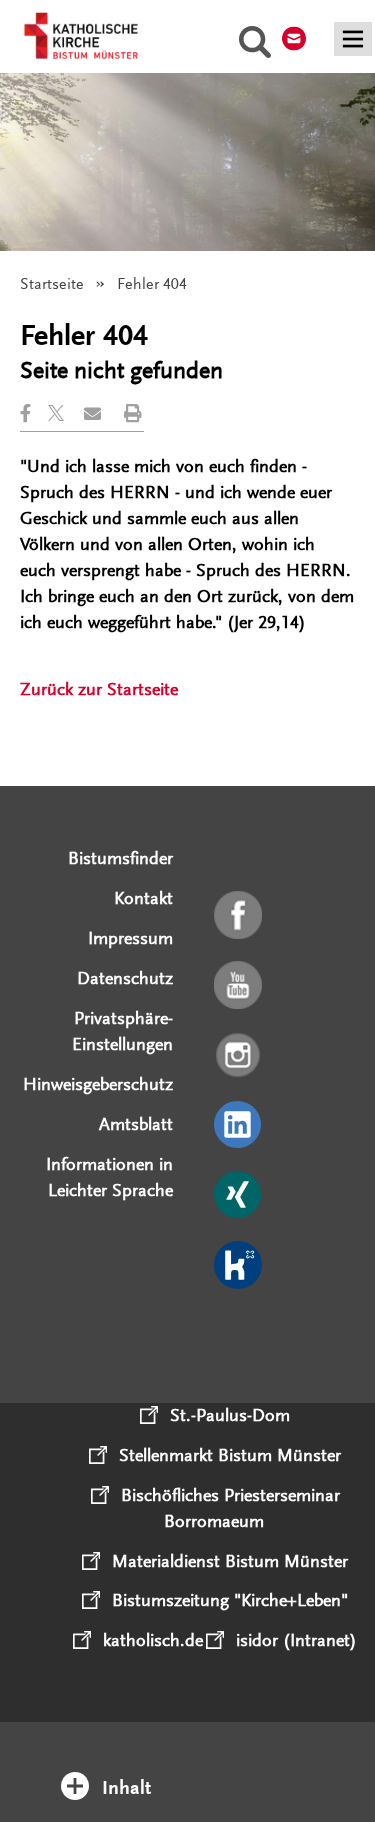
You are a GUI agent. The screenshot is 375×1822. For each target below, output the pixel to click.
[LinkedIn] (239, 1126)
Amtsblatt (136, 1124)
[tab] (188, 1761)
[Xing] (239, 1196)
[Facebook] (239, 916)
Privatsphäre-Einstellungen (122, 1031)
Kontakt (143, 898)
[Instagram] (239, 1056)
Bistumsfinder (120, 858)
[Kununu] (239, 1266)
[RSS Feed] (239, 1336)
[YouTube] (239, 986)
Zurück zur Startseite (99, 689)
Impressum (130, 938)
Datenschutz (125, 978)
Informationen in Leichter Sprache (109, 1177)
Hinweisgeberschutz (98, 1084)
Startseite (52, 284)
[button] (34, 413)
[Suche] (255, 45)
